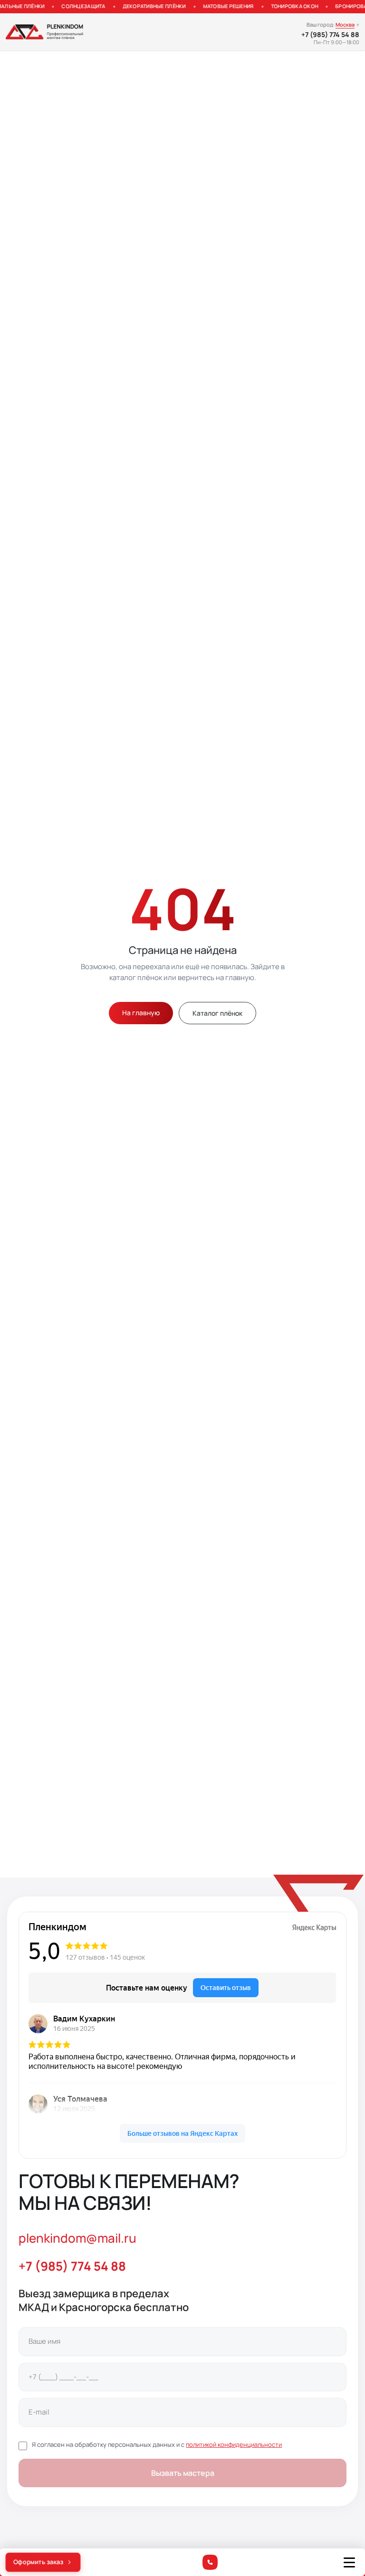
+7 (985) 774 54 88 (330, 35)
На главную (141, 1013)
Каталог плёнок (217, 1013)
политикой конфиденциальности (234, 2444)
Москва (345, 24)
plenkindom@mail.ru (77, 2238)
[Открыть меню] (349, 2562)
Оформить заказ (38, 2562)
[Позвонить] (210, 2562)
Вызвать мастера (183, 2473)
